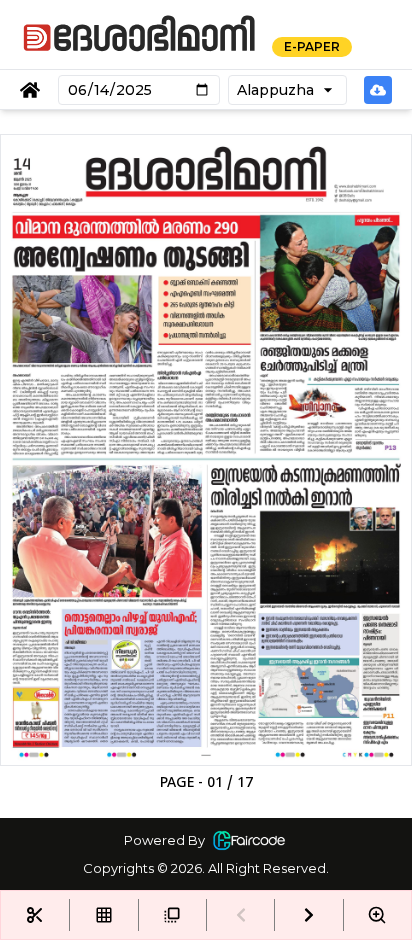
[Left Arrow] (240, 915)
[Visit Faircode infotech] (249, 840)
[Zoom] (377, 915)
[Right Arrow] (308, 915)
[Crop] (35, 915)
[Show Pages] (103, 915)
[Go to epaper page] (30, 90)
